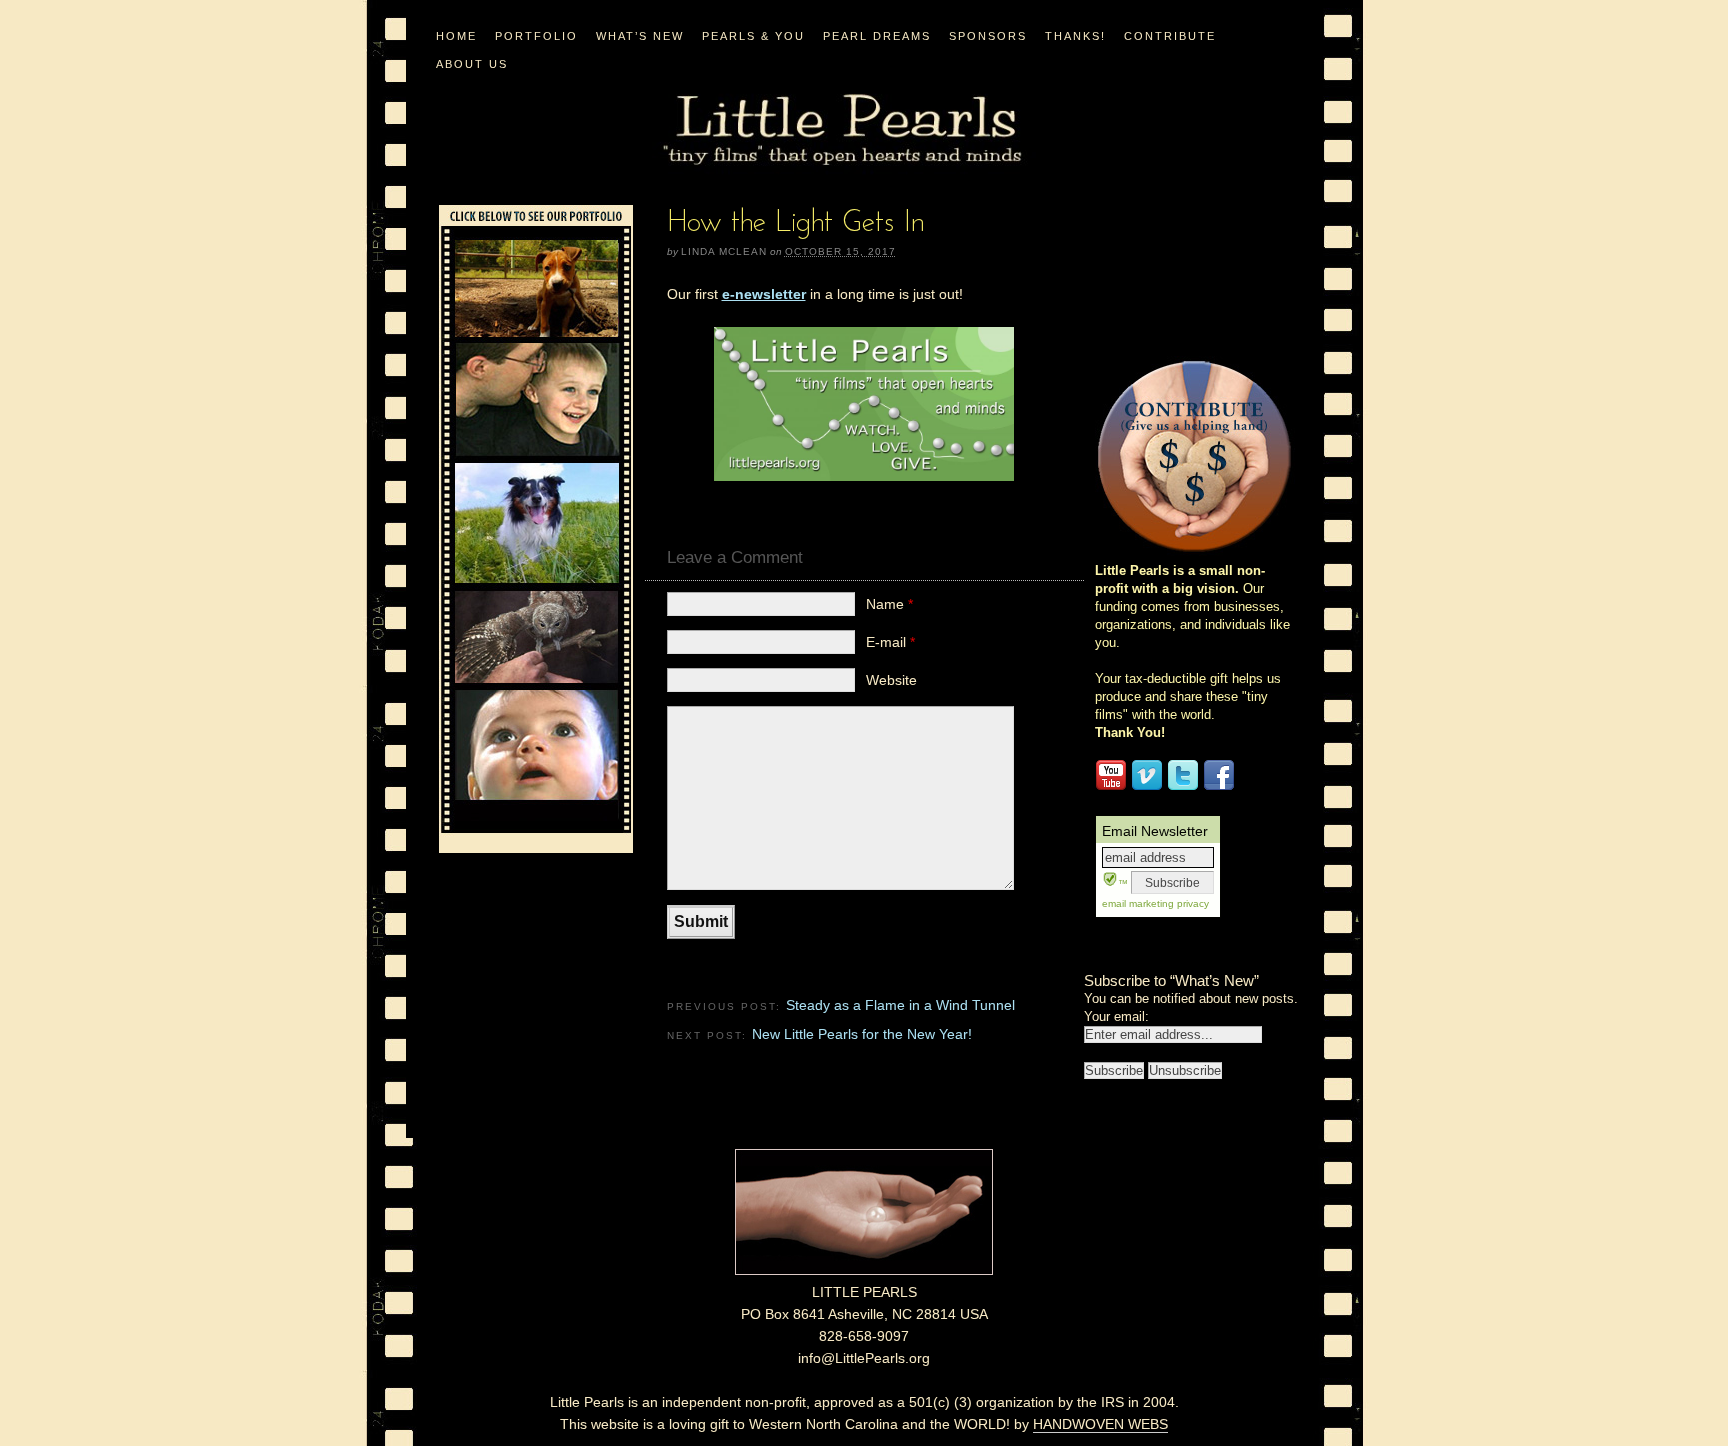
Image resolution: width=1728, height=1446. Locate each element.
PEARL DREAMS (877, 36)
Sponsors (988, 36)
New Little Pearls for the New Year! (862, 1034)
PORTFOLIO (536, 36)
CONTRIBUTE (1170, 36)
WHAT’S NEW (640, 36)
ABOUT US (472, 64)
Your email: (1116, 1016)
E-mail (890, 642)
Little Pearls (842, 130)
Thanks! (1075, 36)
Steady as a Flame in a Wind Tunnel (900, 1005)
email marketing (1138, 903)
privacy (1191, 903)
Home (456, 36)
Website (891, 680)
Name (889, 604)
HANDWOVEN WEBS (1100, 1424)
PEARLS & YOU (753, 36)
